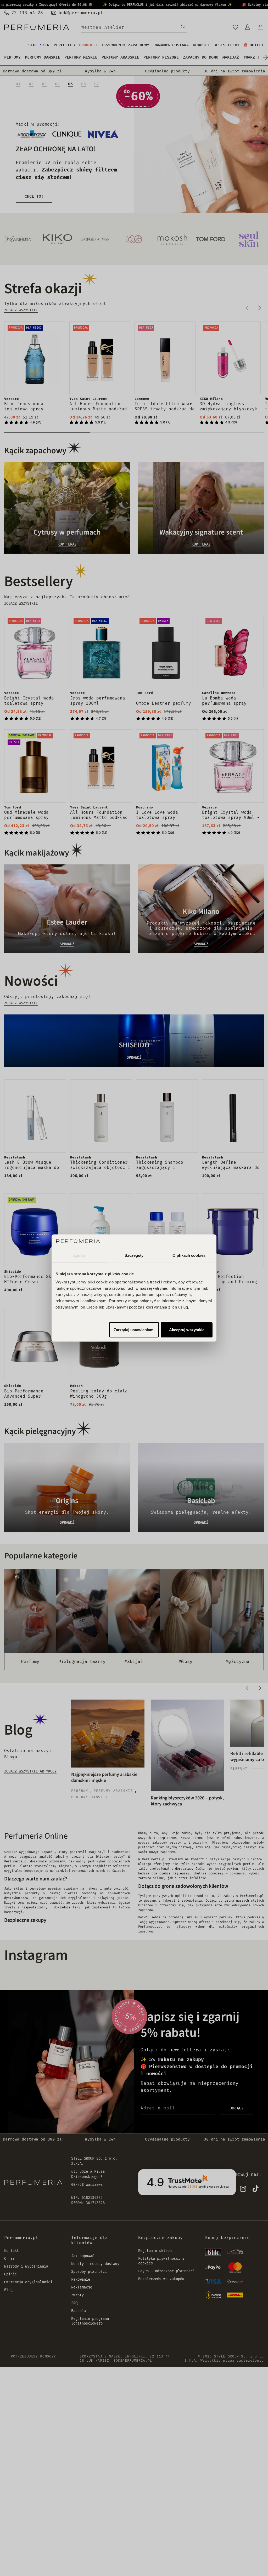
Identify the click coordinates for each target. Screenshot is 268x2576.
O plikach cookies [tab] (189, 1255)
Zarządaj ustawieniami (134, 1330)
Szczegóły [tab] (134, 1255)
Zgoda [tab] (79, 1255)
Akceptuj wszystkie (187, 1330)
